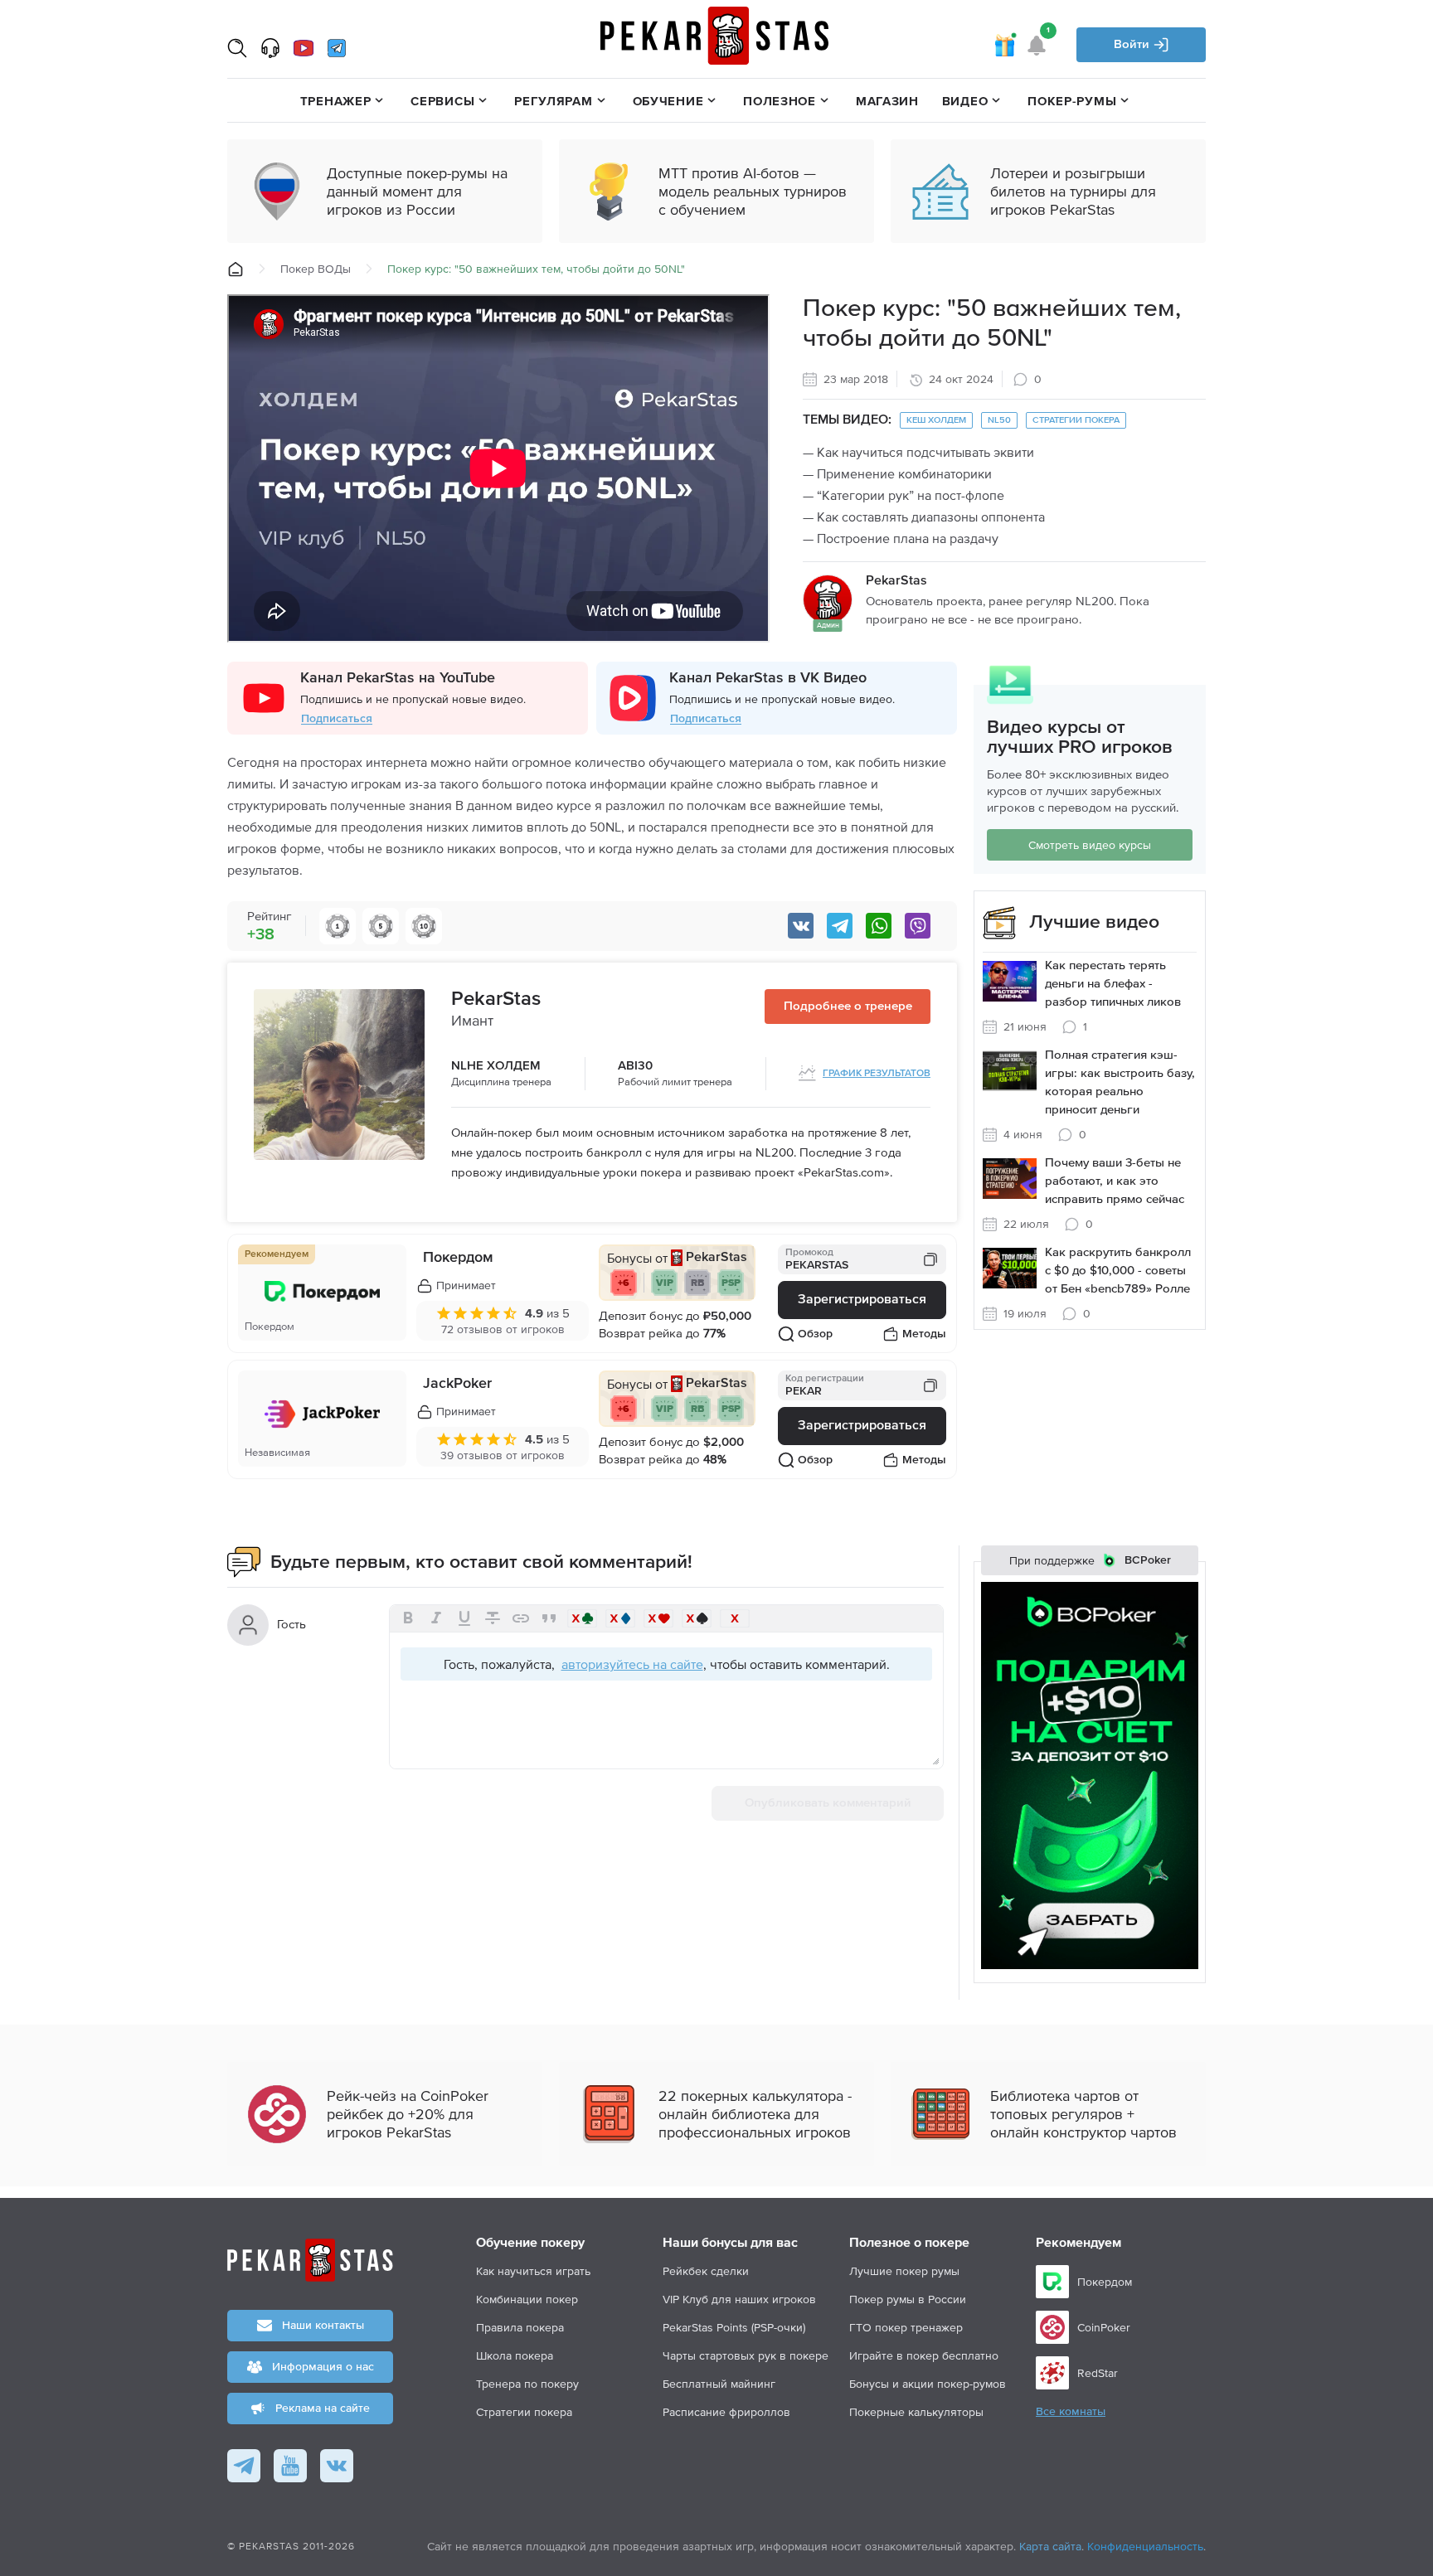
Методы (924, 1334)
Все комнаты (1071, 2412)
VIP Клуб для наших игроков (739, 2299)
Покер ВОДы (316, 269)
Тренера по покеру (527, 2384)
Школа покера (515, 2355)
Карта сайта (1050, 2546)
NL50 (999, 420)
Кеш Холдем (936, 420)
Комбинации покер (527, 2299)
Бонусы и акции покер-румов (928, 2384)
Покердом (458, 1258)
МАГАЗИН (887, 101)
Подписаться (337, 719)
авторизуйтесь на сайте (632, 1664)
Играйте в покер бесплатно (924, 2355)
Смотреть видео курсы (1090, 845)
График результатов (877, 1074)
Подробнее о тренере (848, 1006)
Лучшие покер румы (904, 2271)
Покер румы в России (908, 2299)
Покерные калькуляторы (916, 2412)
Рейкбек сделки (706, 2271)
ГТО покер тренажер (906, 2327)
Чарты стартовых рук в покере (746, 2355)
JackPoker (457, 1384)
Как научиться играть (533, 2271)
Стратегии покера (1076, 420)
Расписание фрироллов (726, 2412)
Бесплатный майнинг (719, 2384)
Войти (1133, 44)
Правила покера (520, 2327)
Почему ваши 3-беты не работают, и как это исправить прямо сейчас (1115, 1181)
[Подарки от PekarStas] (1004, 45)
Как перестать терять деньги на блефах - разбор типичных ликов (1113, 984)
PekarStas (496, 999)
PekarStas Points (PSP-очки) (734, 2327)
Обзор (815, 1334)
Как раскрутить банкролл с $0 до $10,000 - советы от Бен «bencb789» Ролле (1118, 1271)
